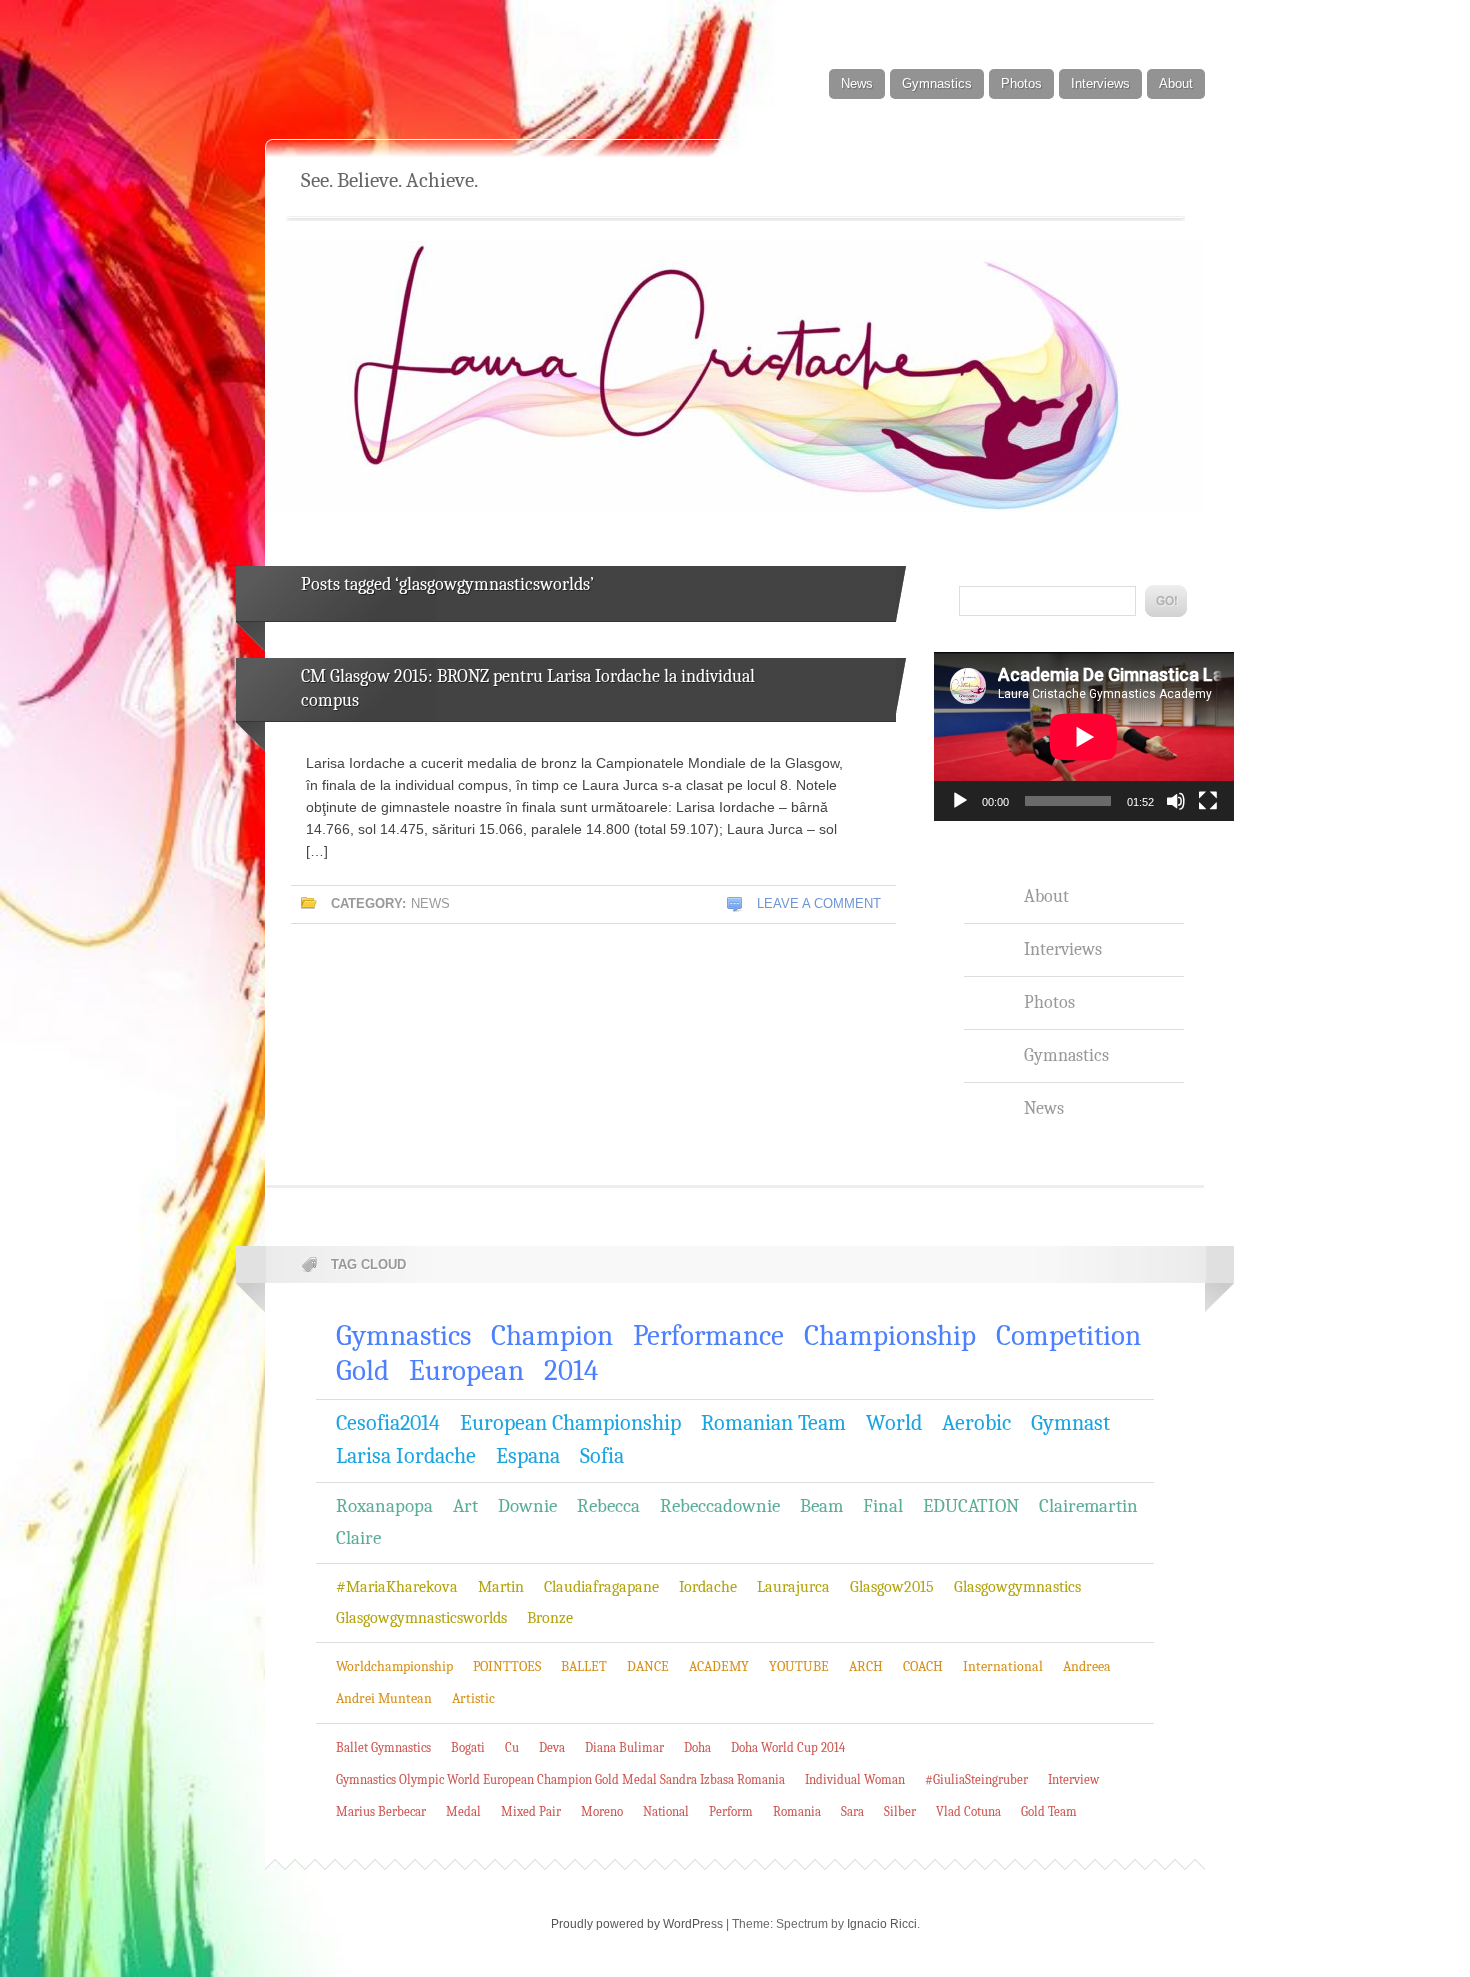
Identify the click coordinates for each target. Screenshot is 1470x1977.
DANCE (648, 1666)
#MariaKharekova (397, 1587)
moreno (602, 1811)
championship (890, 1335)
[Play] (960, 801)
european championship (570, 1423)
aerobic (976, 1423)
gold (362, 1370)
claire (358, 1538)
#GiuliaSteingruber (976, 1779)
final (883, 1506)
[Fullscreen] (1208, 801)
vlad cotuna (968, 1811)
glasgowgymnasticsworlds (421, 1618)
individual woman (855, 1779)
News (857, 83)
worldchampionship (394, 1666)
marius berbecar (381, 1811)
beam (821, 1506)
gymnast (1070, 1423)
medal (463, 1811)
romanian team (773, 1423)
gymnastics (403, 1335)
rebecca (608, 1506)
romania (797, 1811)
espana (528, 1456)
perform (731, 1811)
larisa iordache (406, 1456)
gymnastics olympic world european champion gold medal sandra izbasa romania (560, 1779)
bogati (468, 1747)
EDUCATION (971, 1506)
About (1176, 83)
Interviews (1100, 83)
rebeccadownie (720, 1506)
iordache (708, 1587)
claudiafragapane (601, 1587)
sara (852, 1811)
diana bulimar (624, 1747)
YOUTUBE (799, 1666)
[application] (1084, 736)
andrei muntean (384, 1698)
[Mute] (1176, 801)
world (894, 1423)
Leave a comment (819, 903)
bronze (550, 1618)
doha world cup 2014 (788, 1747)
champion (552, 1335)
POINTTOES (507, 1666)
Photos (1021, 83)
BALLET (584, 1666)
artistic (473, 1698)
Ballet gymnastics (383, 1747)
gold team (1049, 1811)
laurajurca (793, 1587)
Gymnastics (937, 83)
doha (697, 1747)
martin (501, 1587)
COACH (923, 1666)
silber (900, 1811)
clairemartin (1088, 1506)
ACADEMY (719, 1666)
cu (512, 1747)
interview (1073, 1779)
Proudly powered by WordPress (637, 1924)
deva (552, 1747)
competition (1068, 1335)
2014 (571, 1370)
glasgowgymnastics (1017, 1587)
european (466, 1370)
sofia (602, 1456)
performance (708, 1335)
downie (527, 1506)
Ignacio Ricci (882, 1924)
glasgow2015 (892, 1587)
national (666, 1811)
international (1003, 1666)
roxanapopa (384, 1506)
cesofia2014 (388, 1423)
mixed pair (531, 1811)
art (465, 1506)
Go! (1166, 601)
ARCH (866, 1666)
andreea (1087, 1666)
